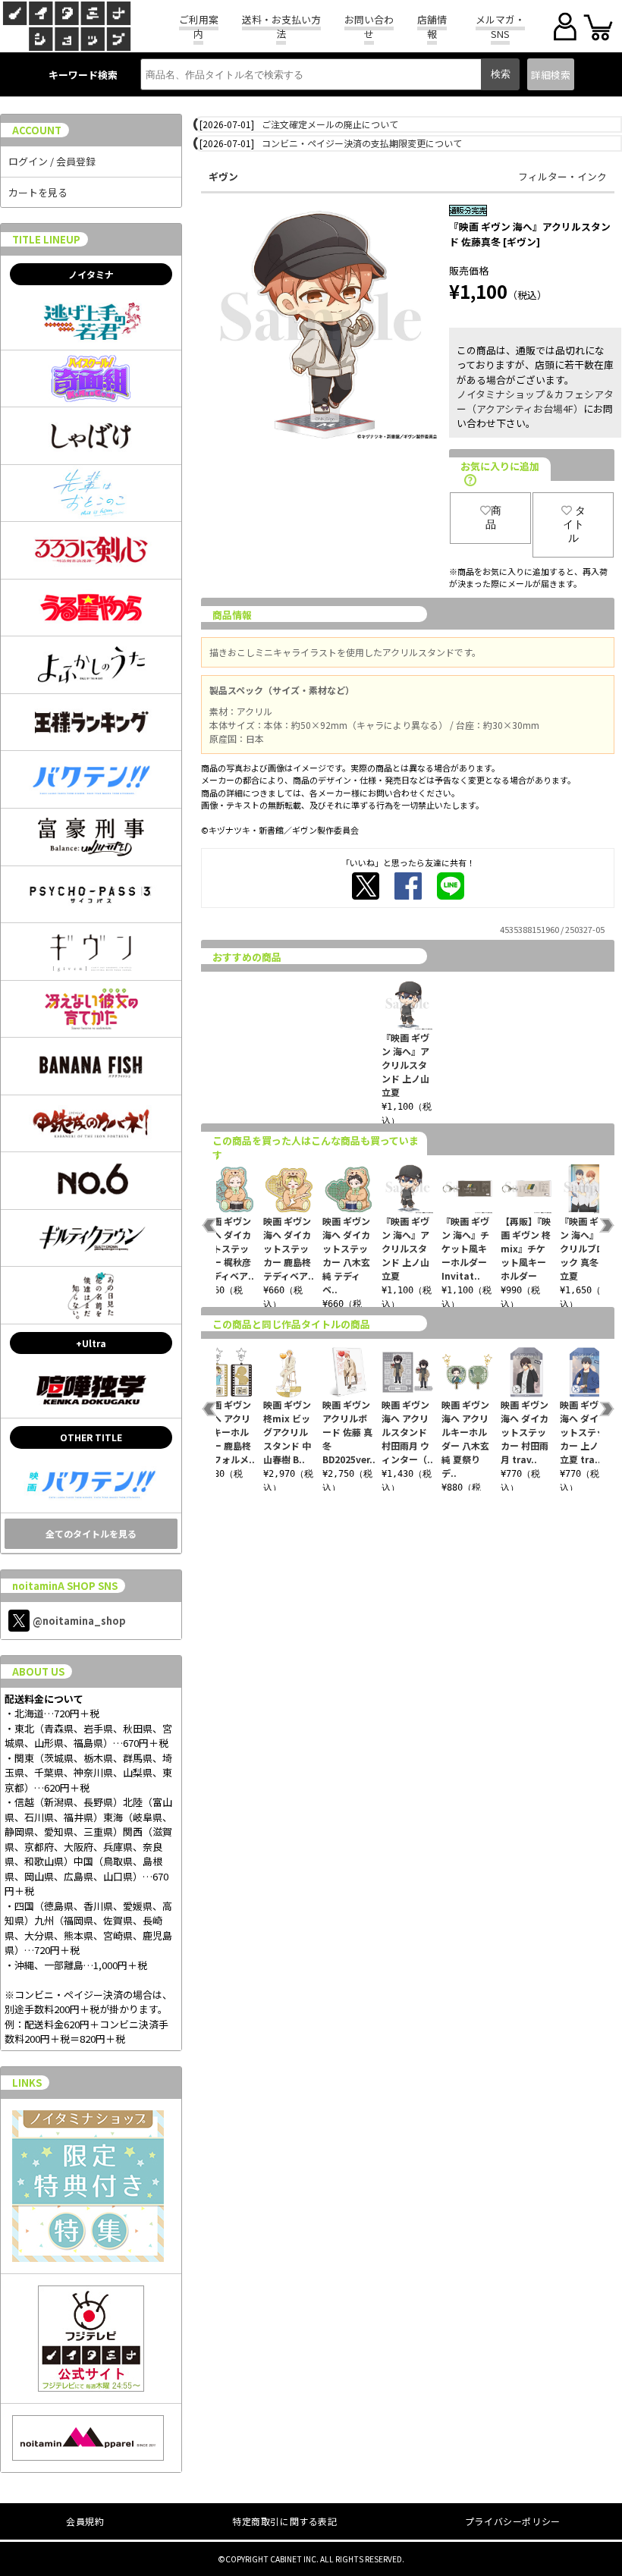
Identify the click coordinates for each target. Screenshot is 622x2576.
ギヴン (223, 176)
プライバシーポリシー (513, 2521)
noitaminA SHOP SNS (65, 1586)
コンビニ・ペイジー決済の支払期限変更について (362, 143)
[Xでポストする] (366, 886)
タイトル (574, 524)
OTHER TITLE (91, 1437)
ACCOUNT (37, 130)
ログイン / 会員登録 (52, 161)
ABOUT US (38, 1671)
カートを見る (38, 192)
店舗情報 (432, 27)
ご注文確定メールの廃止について (330, 124)
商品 (493, 517)
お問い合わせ (369, 27)
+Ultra (91, 1343)
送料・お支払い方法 (281, 27)
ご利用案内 (199, 27)
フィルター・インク (562, 176)
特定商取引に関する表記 (285, 2521)
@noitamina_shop (79, 1621)
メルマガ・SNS (500, 27)
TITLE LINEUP (46, 239)
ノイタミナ (91, 274)
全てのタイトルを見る (91, 1533)
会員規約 (85, 2521)
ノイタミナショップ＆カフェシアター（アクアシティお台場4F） (535, 401)
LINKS (27, 2083)
